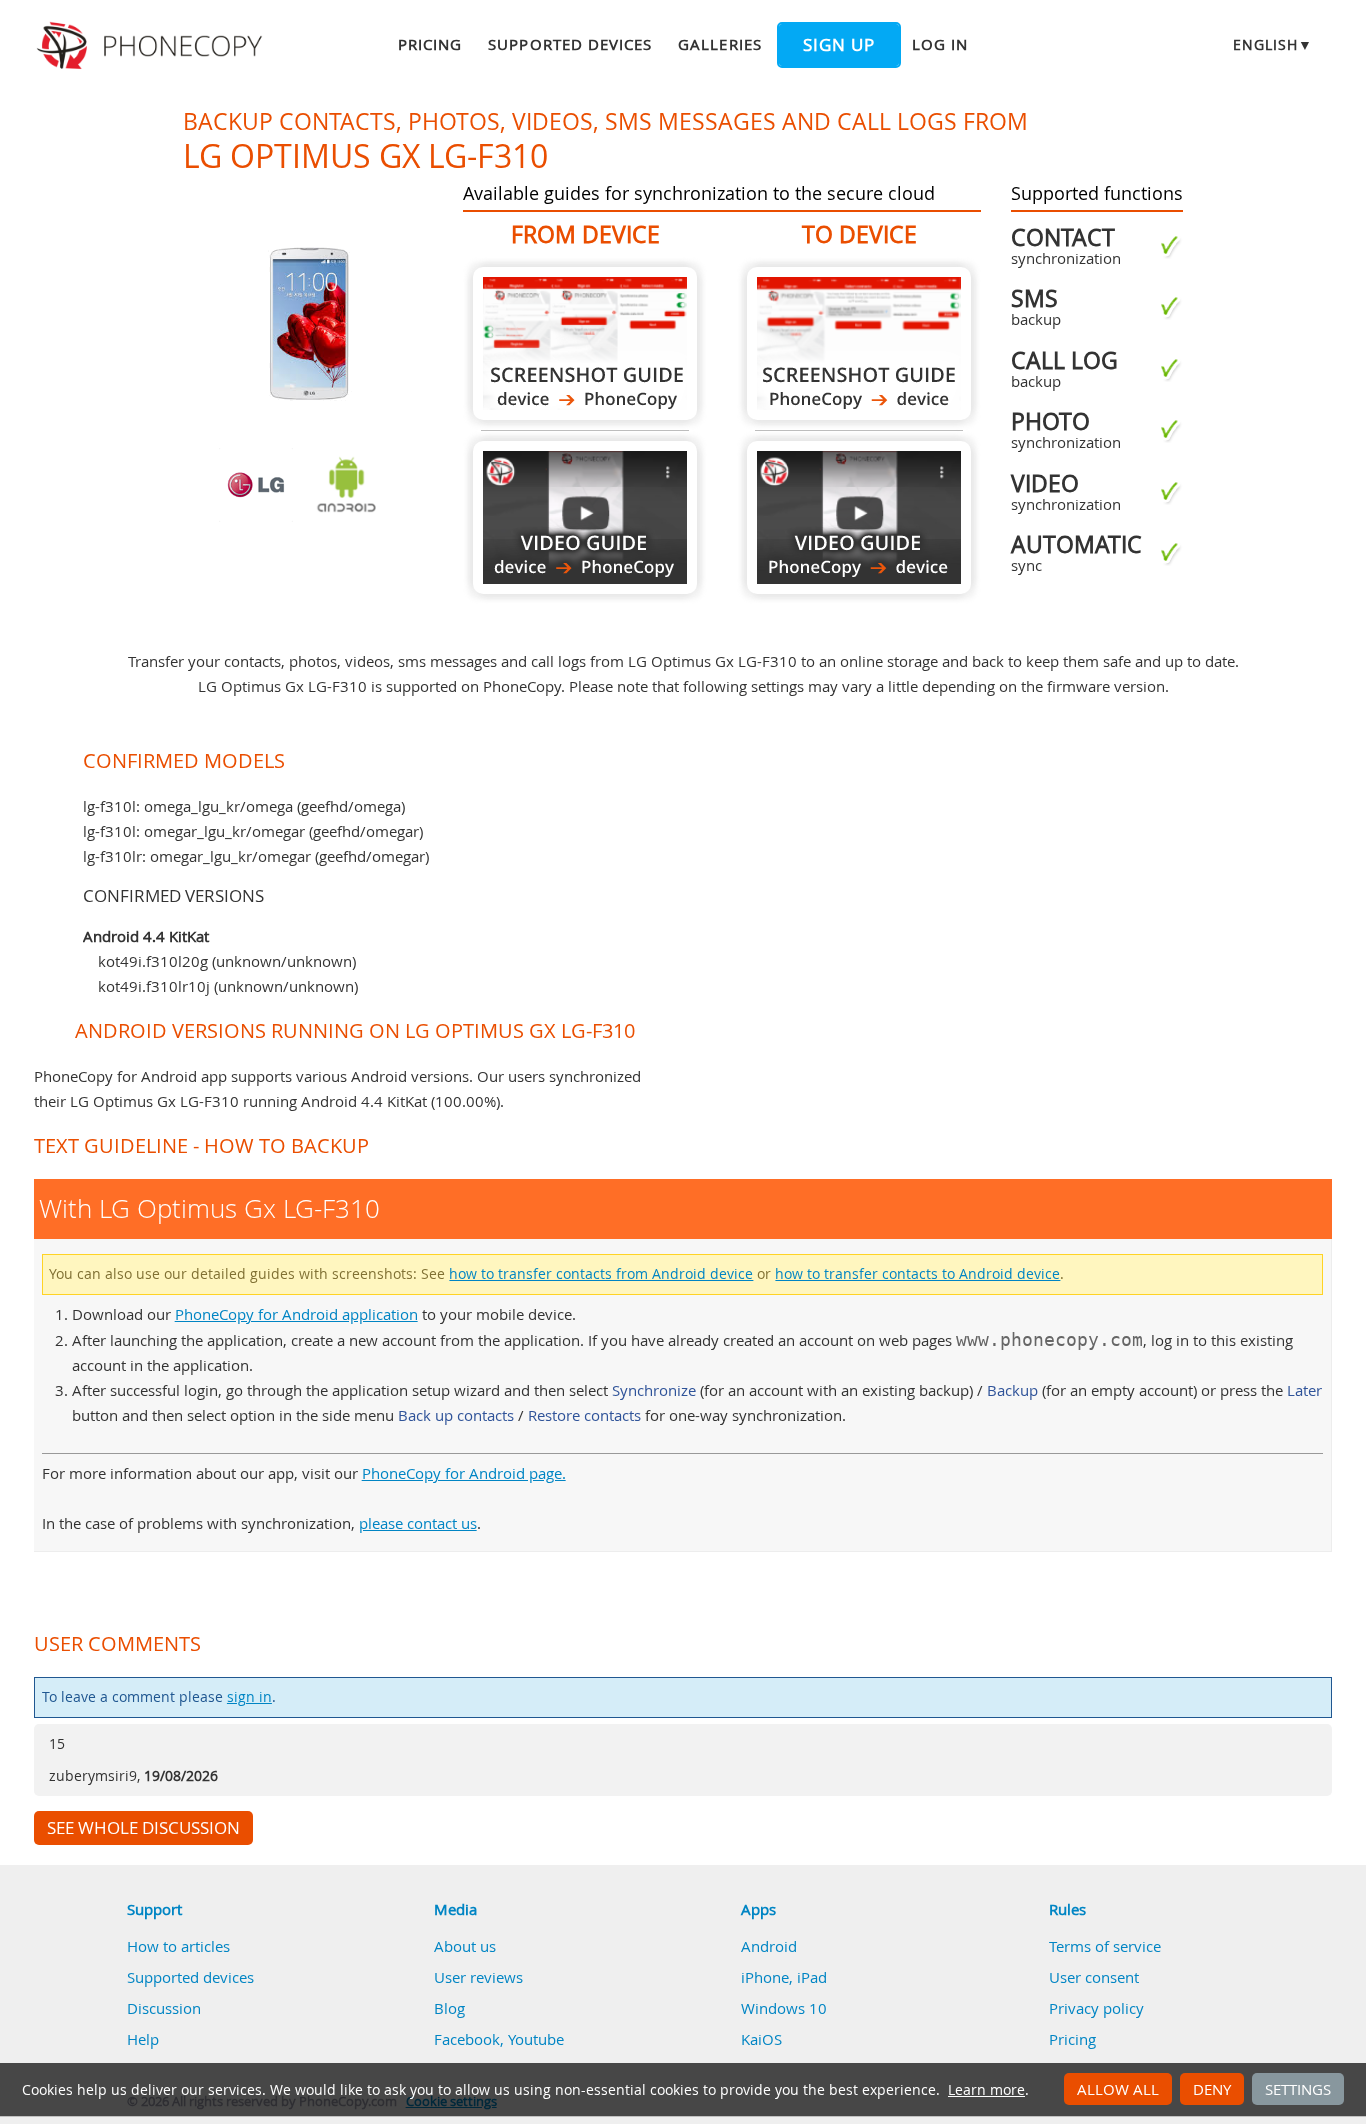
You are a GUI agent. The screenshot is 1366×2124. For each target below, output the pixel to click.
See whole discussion (143, 1828)
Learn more (986, 2090)
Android (769, 1946)
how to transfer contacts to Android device (917, 1274)
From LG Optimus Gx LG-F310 (585, 343)
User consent (1094, 1977)
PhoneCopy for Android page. (464, 1473)
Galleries (719, 44)
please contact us (418, 1523)
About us (465, 1946)
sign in (249, 1697)
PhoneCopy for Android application (296, 1314)
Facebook (467, 2039)
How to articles (178, 1946)
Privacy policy (1096, 2008)
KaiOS (761, 2039)
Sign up (839, 45)
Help (143, 2039)
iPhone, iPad (784, 1977)
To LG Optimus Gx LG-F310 (859, 343)
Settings (1298, 2089)
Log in (940, 44)
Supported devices (570, 44)
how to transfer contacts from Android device (601, 1274)
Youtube (536, 2039)
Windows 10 (784, 2008)
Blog (449, 2008)
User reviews (478, 1977)
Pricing (430, 44)
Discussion (164, 2008)
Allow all (1118, 2089)
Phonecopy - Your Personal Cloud (152, 46)
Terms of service (1105, 1946)
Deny (1212, 2089)
